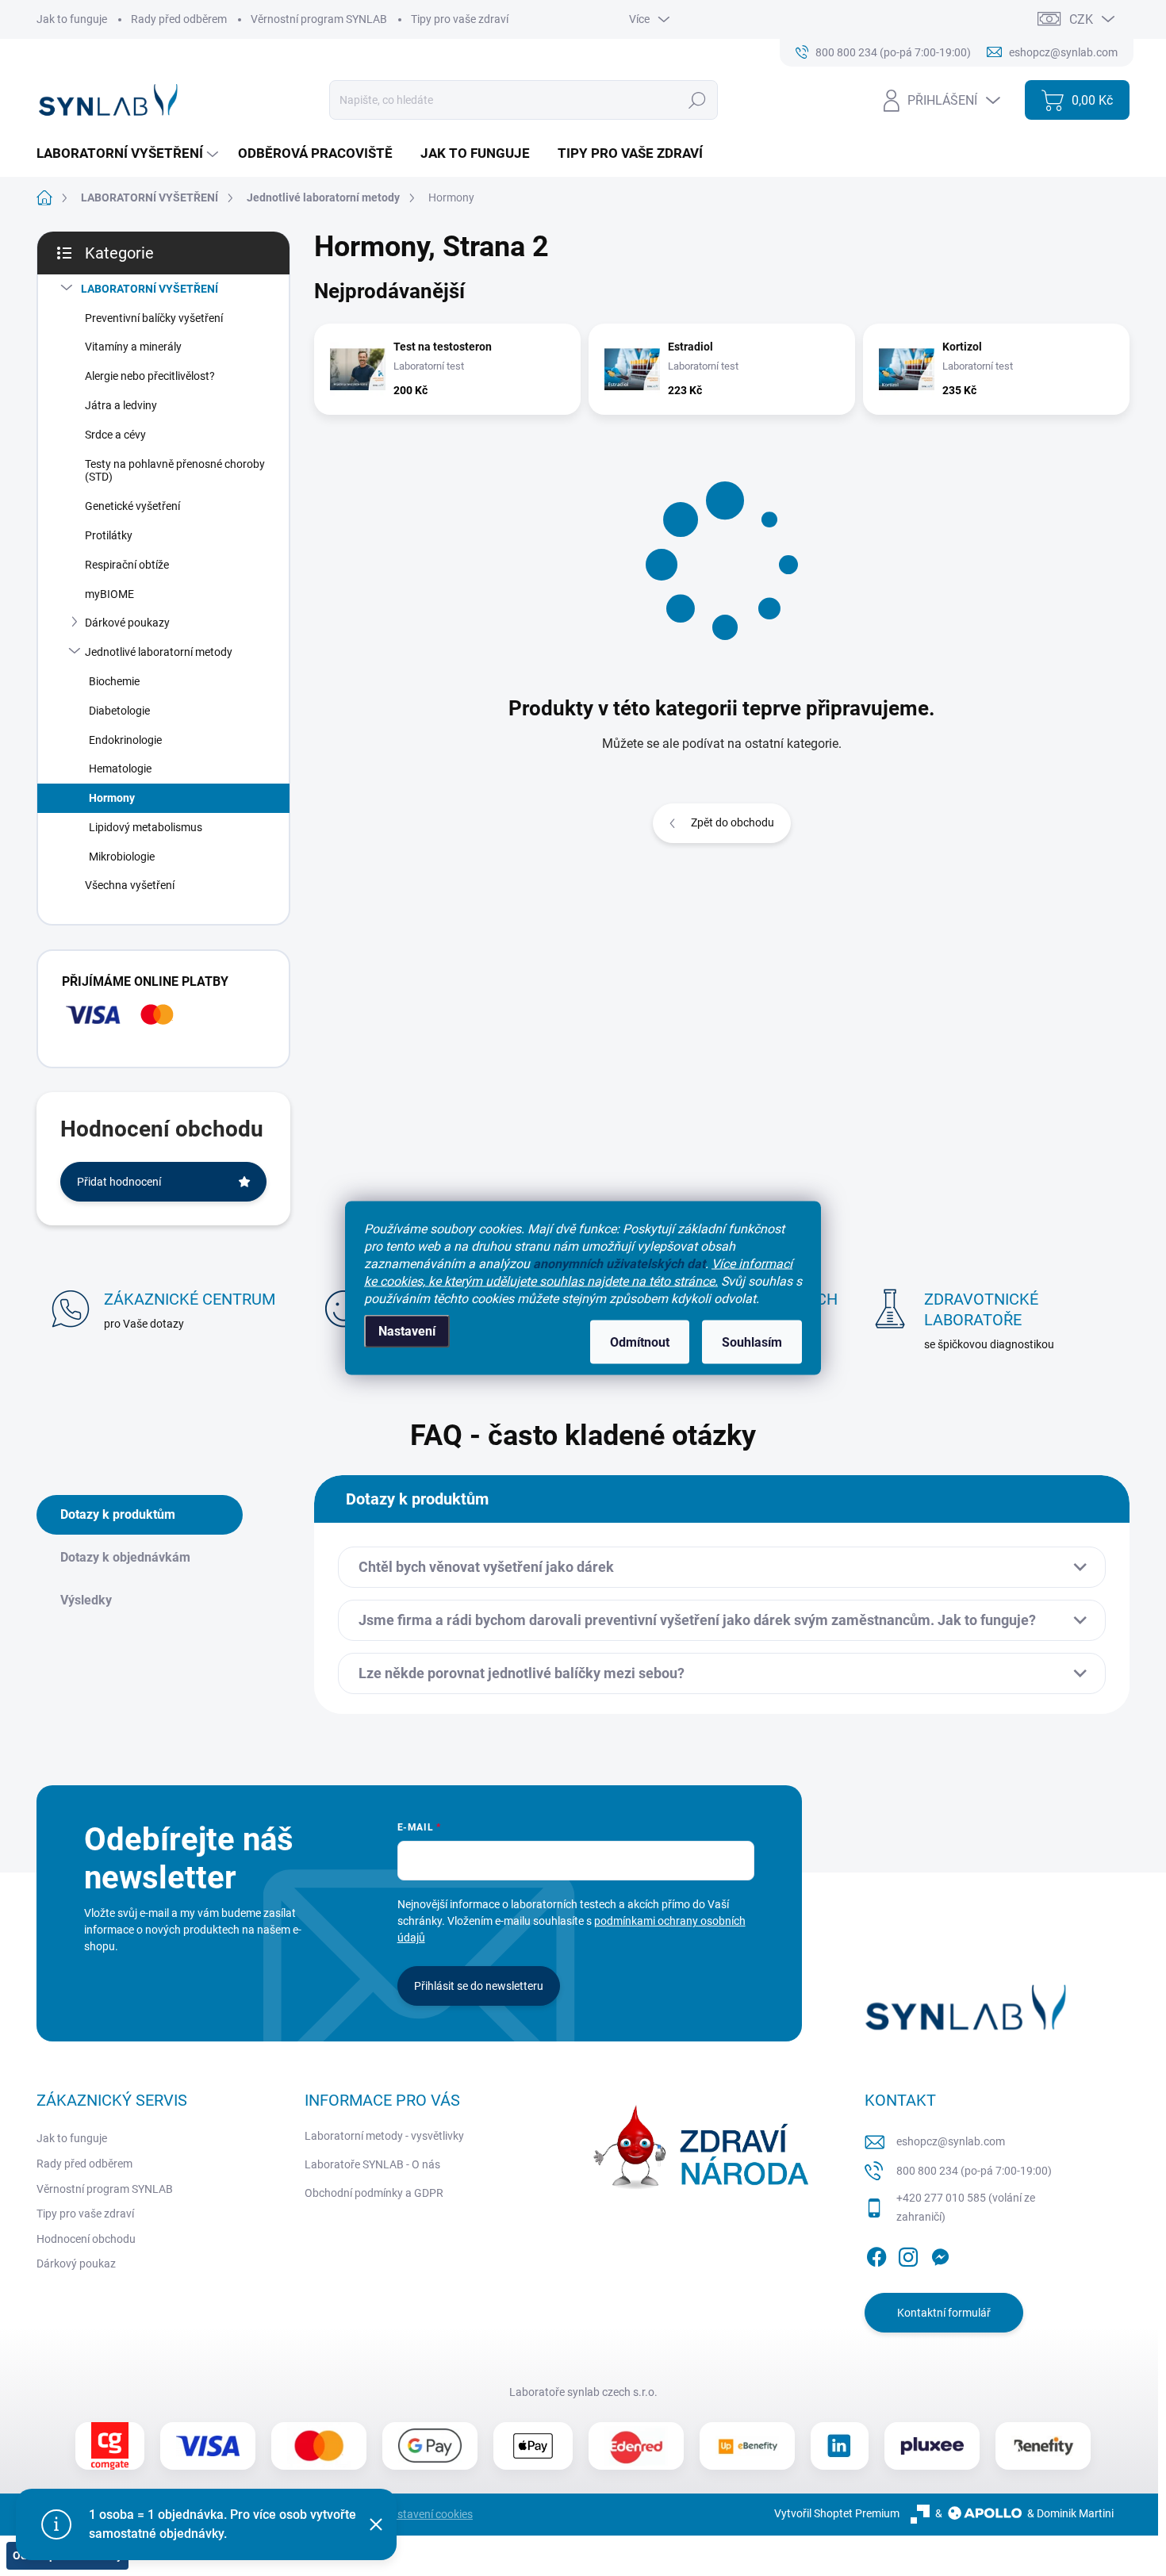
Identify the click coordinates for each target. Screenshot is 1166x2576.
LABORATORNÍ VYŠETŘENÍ (150, 289)
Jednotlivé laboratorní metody (159, 652)
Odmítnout (640, 1342)
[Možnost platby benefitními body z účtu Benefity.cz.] (1043, 2446)
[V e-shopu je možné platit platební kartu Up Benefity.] (747, 2446)
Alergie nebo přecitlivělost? (150, 376)
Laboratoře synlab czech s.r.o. (583, 2392)
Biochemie (114, 681)
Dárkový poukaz (76, 2264)
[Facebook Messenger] (940, 2254)
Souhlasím (752, 1342)
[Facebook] (876, 2254)
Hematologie (120, 769)
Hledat (697, 100)
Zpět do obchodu (733, 822)
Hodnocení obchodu (86, 2239)
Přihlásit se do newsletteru (479, 1986)
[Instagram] (908, 2254)
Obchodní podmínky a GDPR (374, 2193)
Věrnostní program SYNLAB (319, 19)
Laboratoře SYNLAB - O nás (372, 2164)
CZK (1081, 19)
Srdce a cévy (115, 435)
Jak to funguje (72, 19)
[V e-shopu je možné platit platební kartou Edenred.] (636, 2446)
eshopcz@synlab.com (951, 2141)
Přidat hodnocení (119, 1182)
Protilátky (109, 535)
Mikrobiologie (122, 857)
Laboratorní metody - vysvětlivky (384, 2136)
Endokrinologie (125, 740)
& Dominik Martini (1070, 2513)
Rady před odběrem (179, 19)
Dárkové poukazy (127, 623)
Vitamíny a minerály (133, 347)
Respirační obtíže (127, 565)
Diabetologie (119, 711)
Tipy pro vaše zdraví (460, 19)
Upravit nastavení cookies (410, 2514)
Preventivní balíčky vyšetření (154, 318)
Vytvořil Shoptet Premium (837, 2513)
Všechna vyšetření (130, 885)
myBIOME (109, 594)
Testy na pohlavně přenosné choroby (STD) (175, 471)
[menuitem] (129, 153)
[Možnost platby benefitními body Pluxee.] (932, 2446)
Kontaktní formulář (944, 2313)
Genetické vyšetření (132, 506)
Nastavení (407, 1331)
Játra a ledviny (121, 405)
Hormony (112, 798)
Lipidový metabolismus (146, 827)
